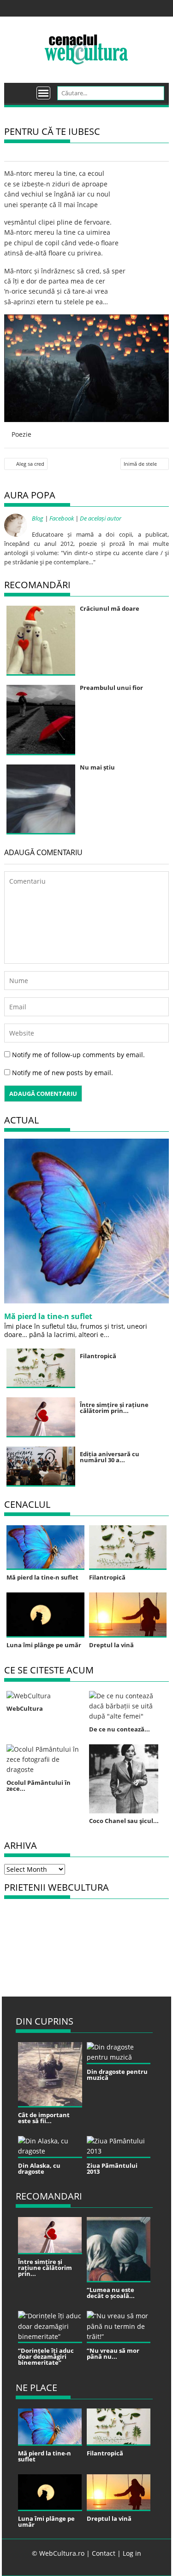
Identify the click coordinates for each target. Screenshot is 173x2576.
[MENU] (43, 93)
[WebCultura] (21, 90)
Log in (132, 2553)
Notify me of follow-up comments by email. (78, 1055)
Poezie (21, 434)
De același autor (101, 518)
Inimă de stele (140, 464)
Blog (38, 518)
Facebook (62, 518)
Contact (104, 2553)
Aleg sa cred (30, 464)
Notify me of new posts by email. (63, 1073)
